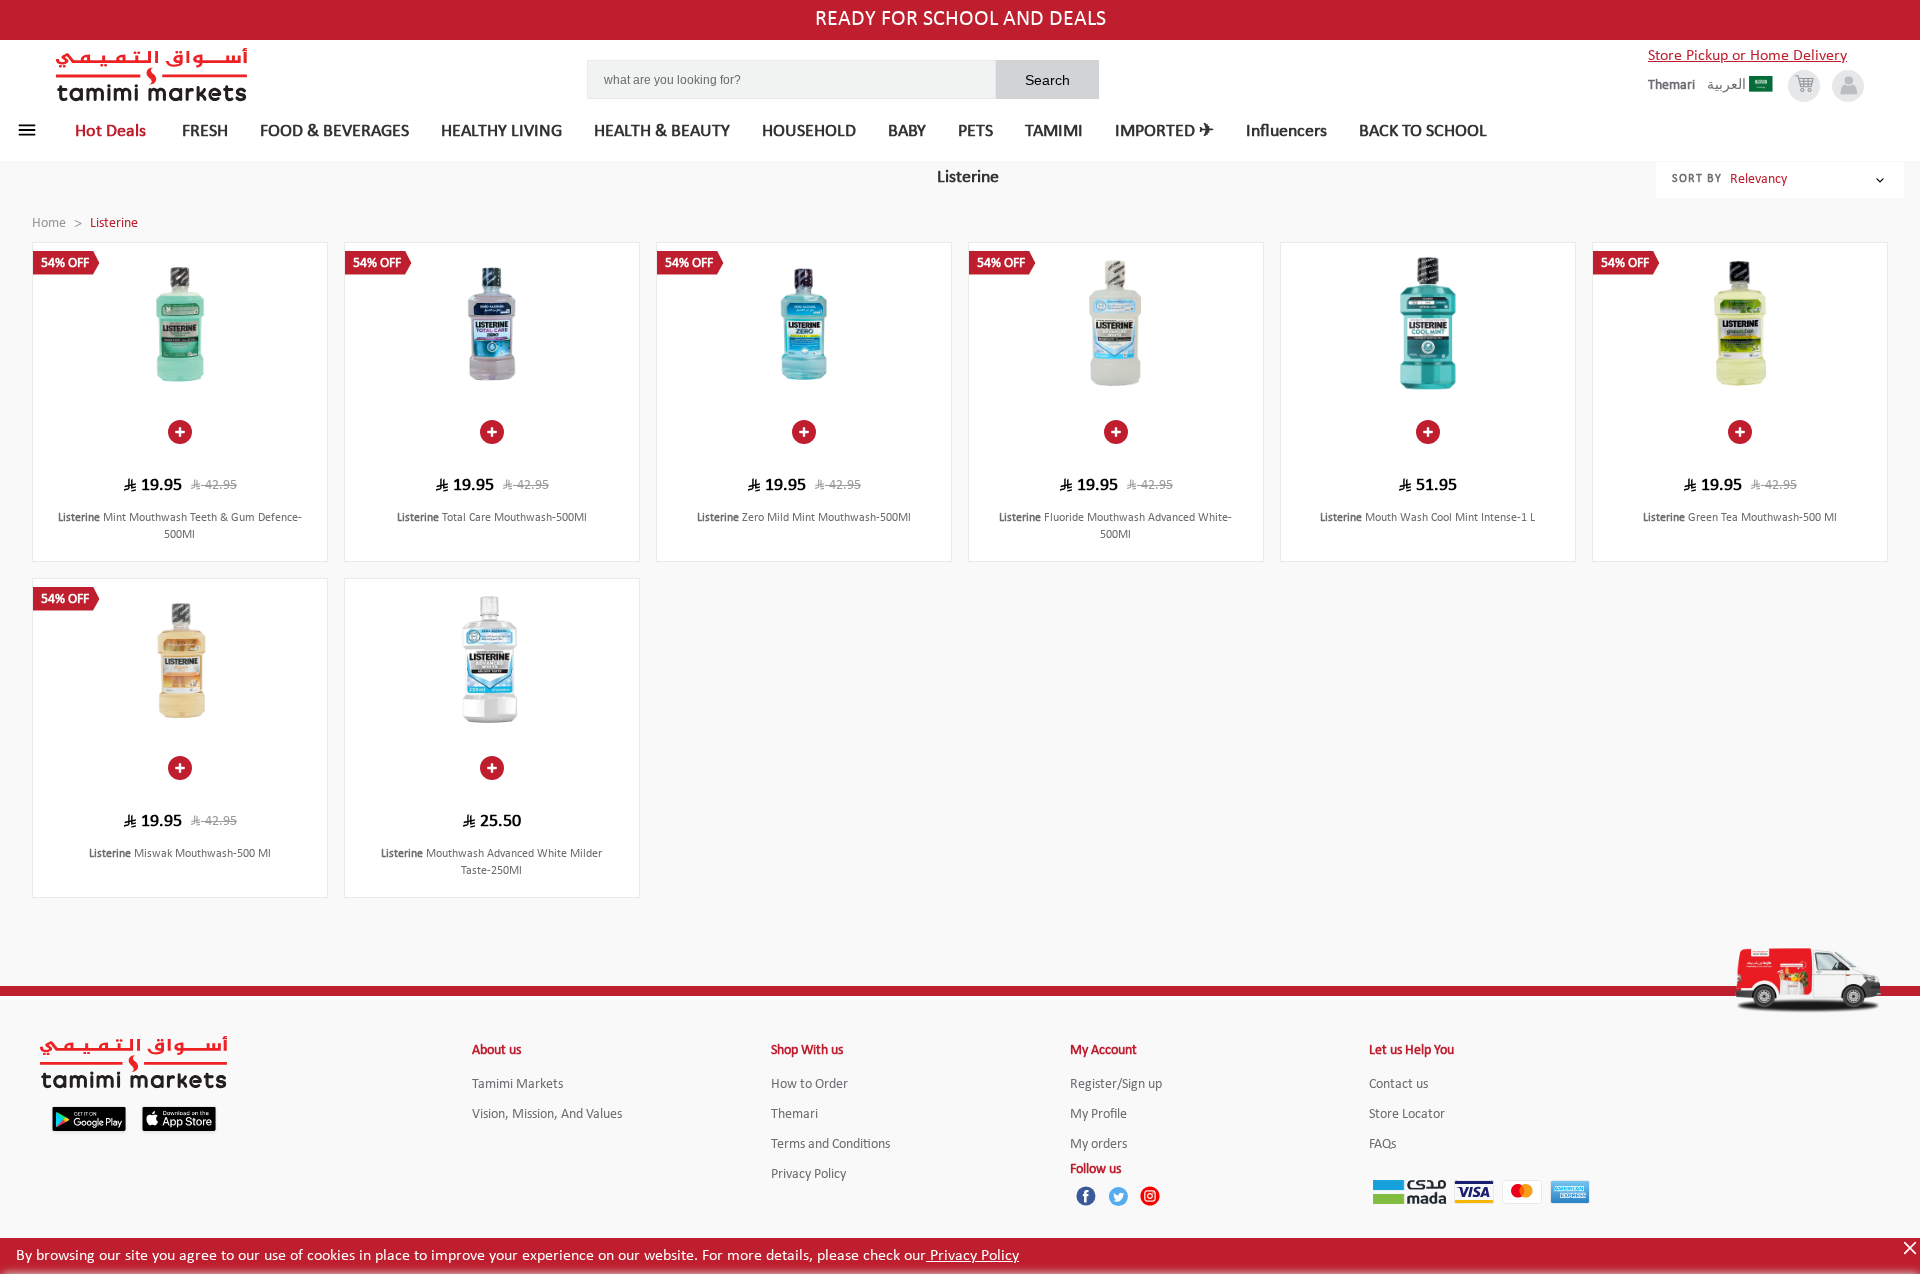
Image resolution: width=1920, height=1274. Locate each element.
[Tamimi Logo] (152, 75)
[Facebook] (1086, 1196)
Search (1047, 80)
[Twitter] (1118, 1196)
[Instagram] (1150, 1196)
